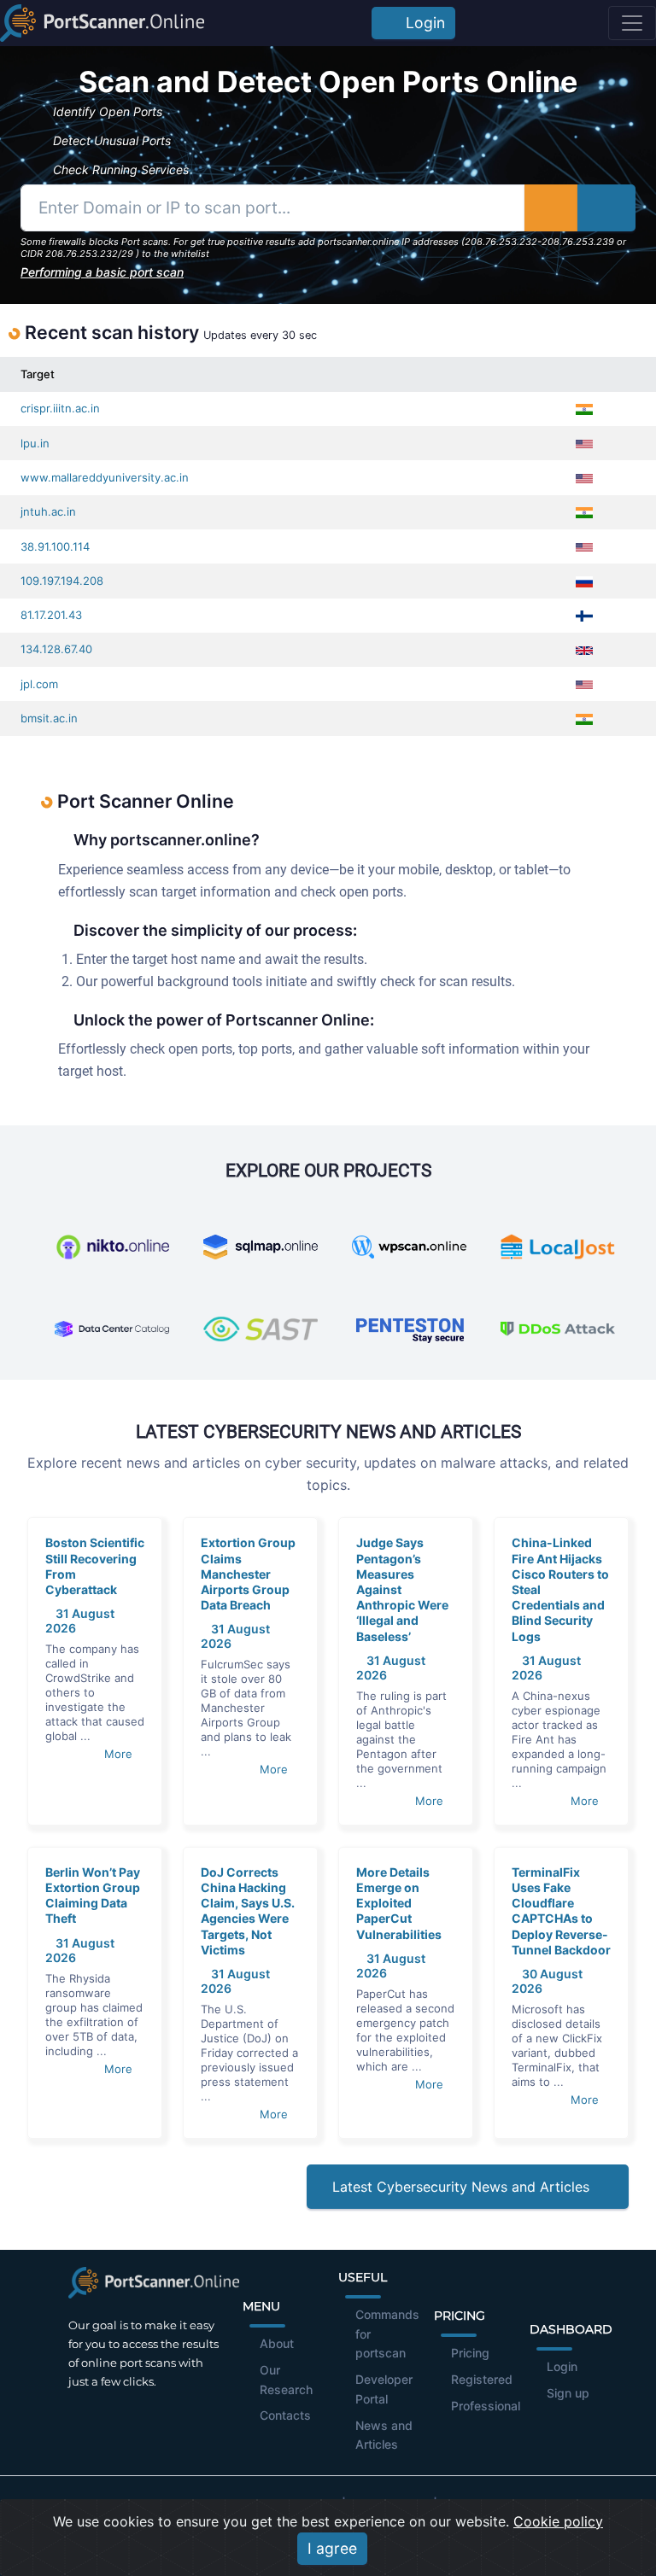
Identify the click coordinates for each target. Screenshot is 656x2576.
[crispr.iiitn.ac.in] (622, 409)
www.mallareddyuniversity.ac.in (105, 477)
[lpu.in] (622, 444)
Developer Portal (384, 2389)
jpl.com (39, 684)
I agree (332, 2548)
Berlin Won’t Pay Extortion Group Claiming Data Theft (93, 1895)
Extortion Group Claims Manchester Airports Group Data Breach (248, 1574)
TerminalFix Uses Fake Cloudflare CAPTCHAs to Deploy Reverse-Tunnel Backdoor (561, 1911)
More (120, 1754)
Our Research (286, 2380)
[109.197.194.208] (622, 581)
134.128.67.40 (56, 649)
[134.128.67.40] (622, 649)
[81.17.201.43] (622, 615)
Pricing (470, 2353)
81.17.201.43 (51, 615)
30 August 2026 (547, 1981)
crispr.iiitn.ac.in (60, 408)
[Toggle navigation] (632, 23)
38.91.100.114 (55, 546)
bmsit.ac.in (49, 718)
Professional (486, 2406)
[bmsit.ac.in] (622, 718)
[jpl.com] (622, 684)
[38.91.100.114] (622, 547)
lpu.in (35, 443)
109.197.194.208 (62, 581)
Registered (482, 2379)
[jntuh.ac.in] (622, 512)
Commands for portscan (387, 2334)
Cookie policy (558, 2521)
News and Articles (384, 2435)
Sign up (568, 2393)
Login (421, 23)
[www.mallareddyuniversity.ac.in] (622, 478)
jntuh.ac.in (48, 511)
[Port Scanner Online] (102, 23)
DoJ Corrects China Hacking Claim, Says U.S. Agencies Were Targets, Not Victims (248, 1911)
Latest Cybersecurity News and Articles (463, 2187)
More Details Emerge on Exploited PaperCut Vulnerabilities (399, 1903)
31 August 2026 (391, 1668)
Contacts (285, 2415)
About (277, 2343)
